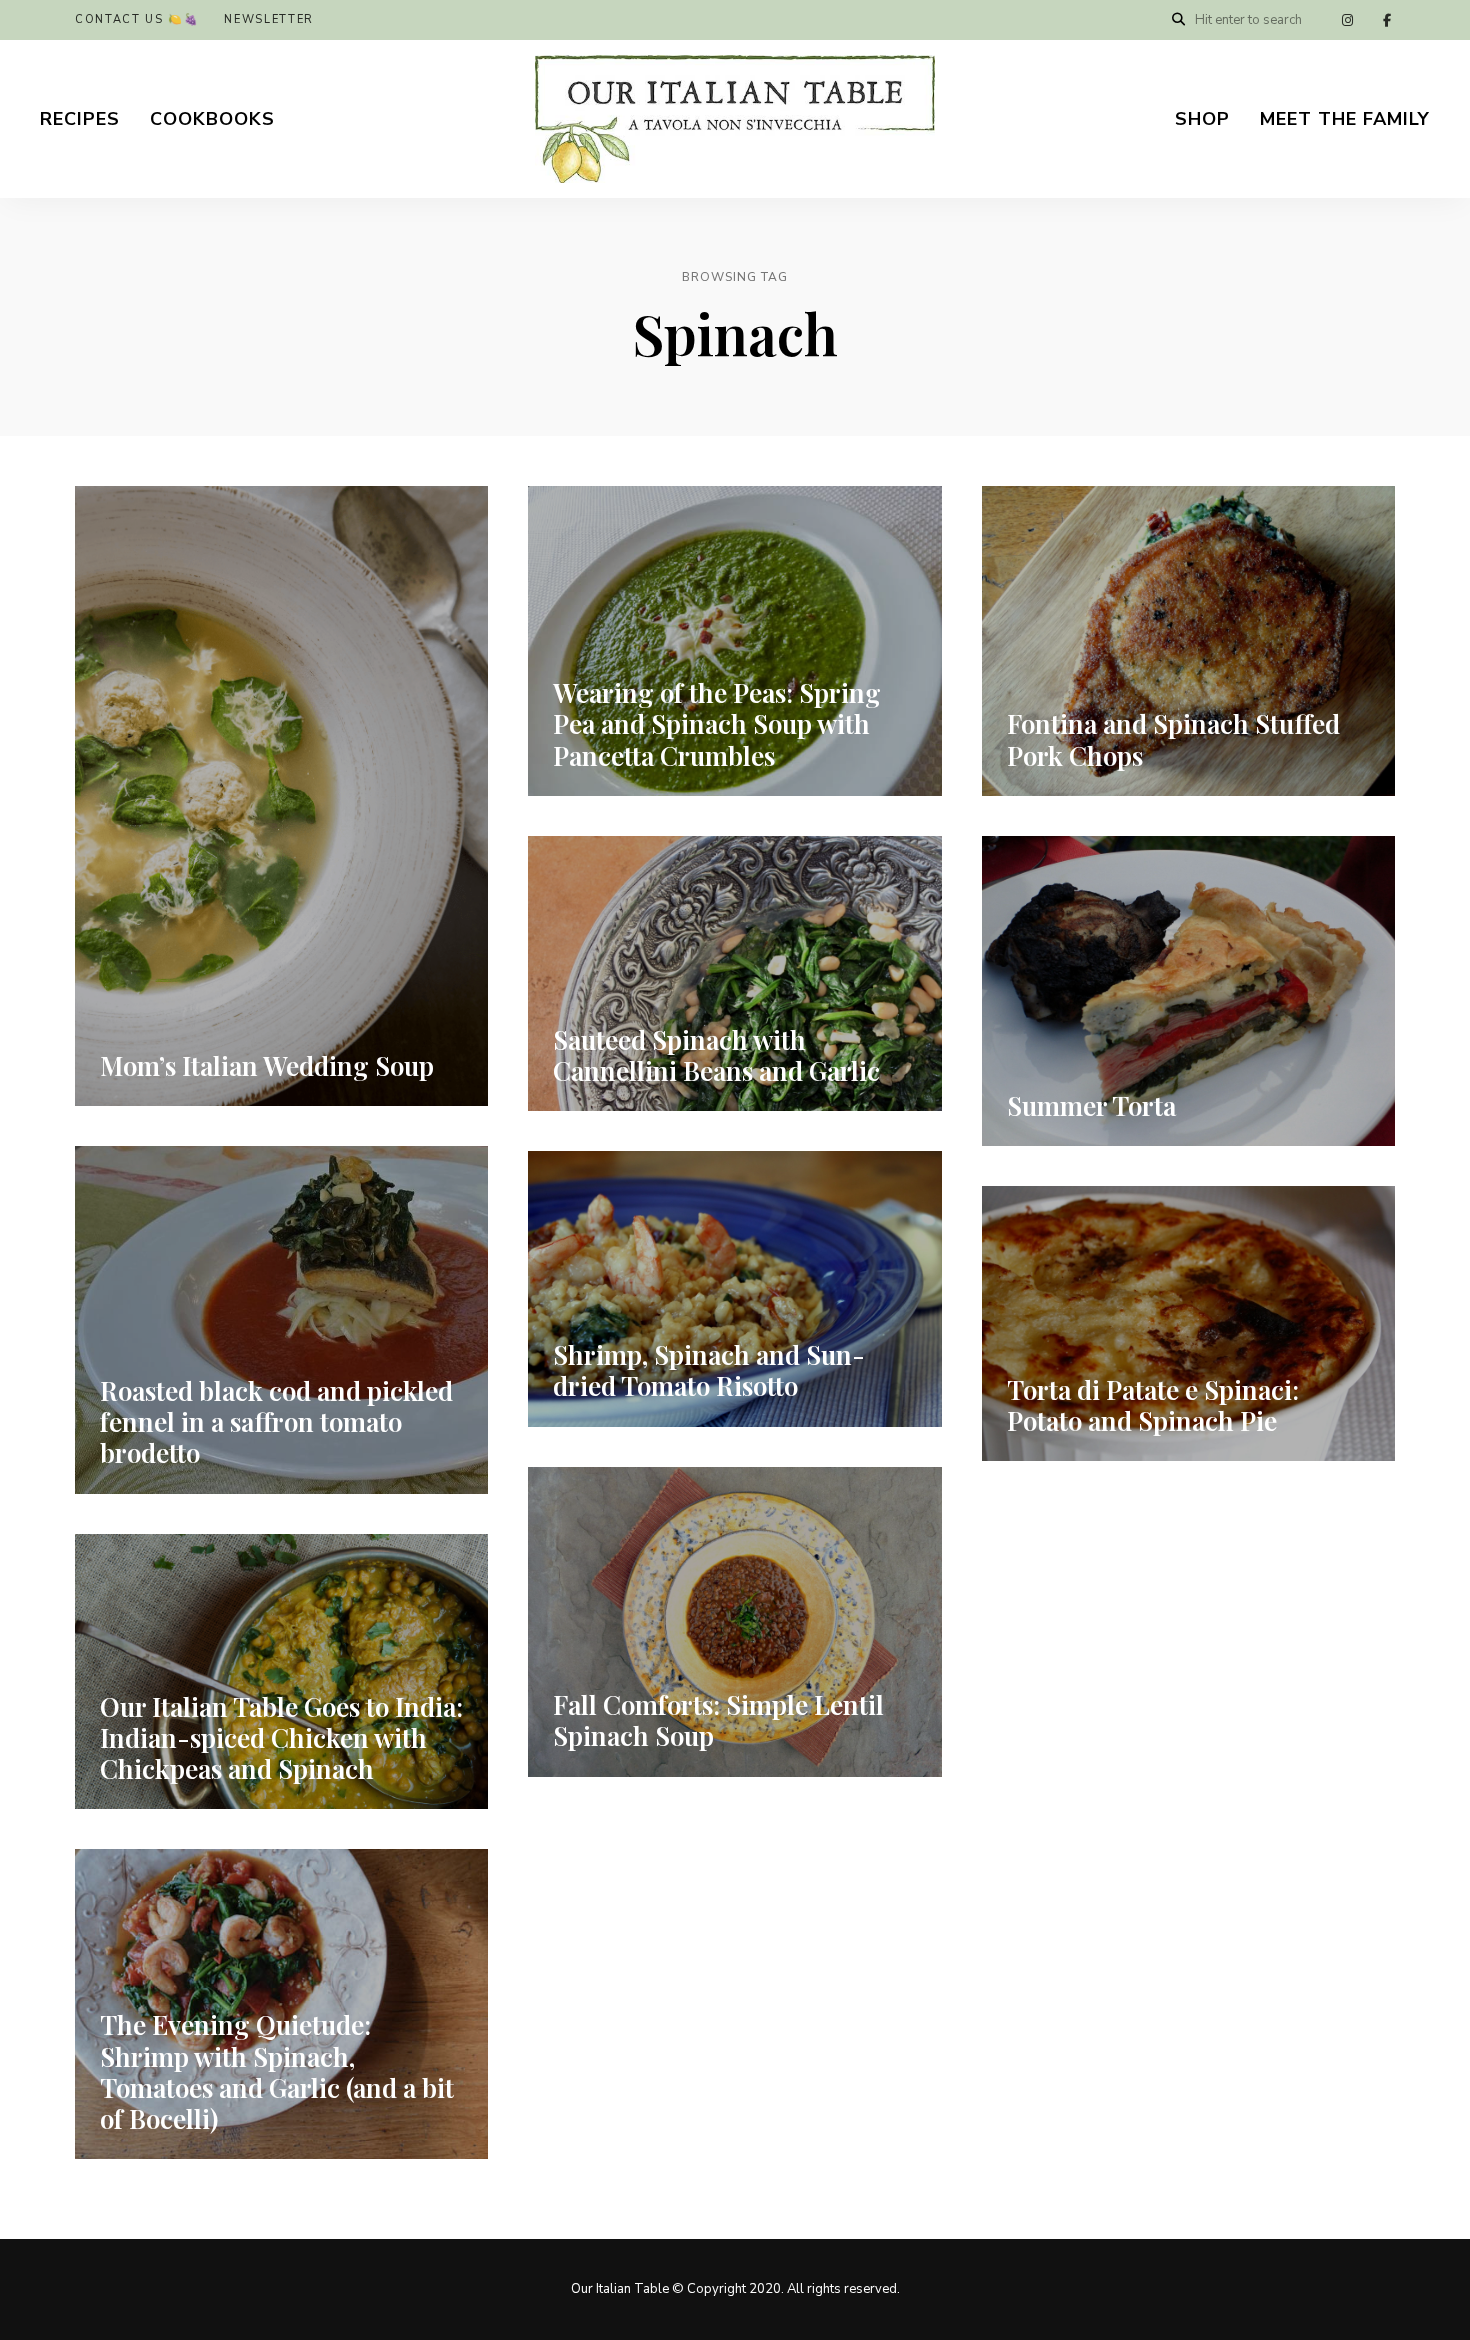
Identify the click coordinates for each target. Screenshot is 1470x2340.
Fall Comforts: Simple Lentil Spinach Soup (718, 1720)
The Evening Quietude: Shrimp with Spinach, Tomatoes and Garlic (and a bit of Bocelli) (277, 2071)
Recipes (80, 119)
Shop (1202, 119)
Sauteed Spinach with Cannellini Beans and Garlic (716, 1055)
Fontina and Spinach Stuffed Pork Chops (1173, 739)
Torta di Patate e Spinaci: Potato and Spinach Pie (1153, 1405)
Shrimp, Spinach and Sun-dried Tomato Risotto (709, 1370)
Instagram (1347, 20)
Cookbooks (212, 119)
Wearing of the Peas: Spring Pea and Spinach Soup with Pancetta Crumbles (717, 723)
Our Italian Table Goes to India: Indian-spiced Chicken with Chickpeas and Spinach (281, 1737)
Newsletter (269, 19)
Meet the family (1345, 119)
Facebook (1387, 20)
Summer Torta (1091, 1105)
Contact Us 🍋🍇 (137, 19)
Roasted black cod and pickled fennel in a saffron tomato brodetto (276, 1421)
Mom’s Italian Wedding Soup (267, 1065)
